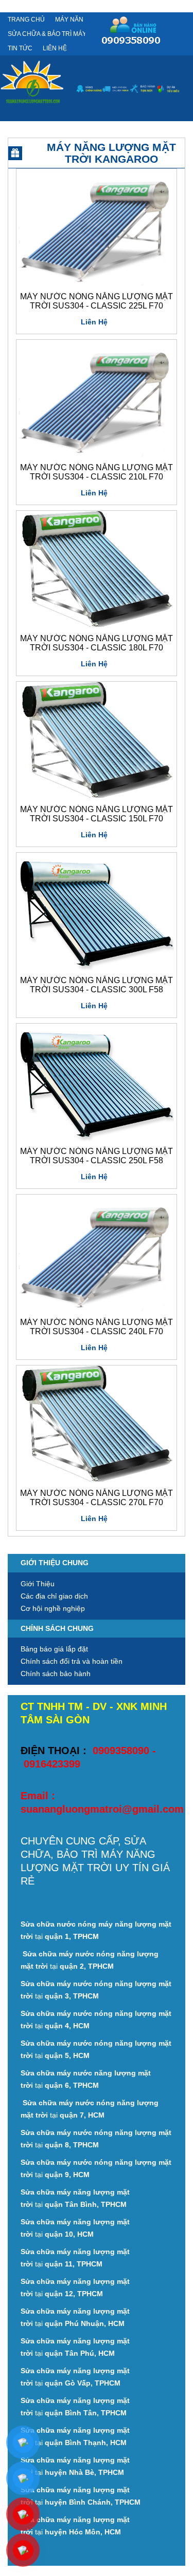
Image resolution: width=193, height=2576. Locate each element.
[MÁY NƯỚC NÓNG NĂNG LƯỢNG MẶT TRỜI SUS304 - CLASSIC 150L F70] (95, 741)
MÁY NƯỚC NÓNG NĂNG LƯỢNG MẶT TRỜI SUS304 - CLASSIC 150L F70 (97, 814)
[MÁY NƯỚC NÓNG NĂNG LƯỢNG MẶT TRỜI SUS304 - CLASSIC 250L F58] (95, 1083)
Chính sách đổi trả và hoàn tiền (72, 1661)
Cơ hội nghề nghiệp (53, 1608)
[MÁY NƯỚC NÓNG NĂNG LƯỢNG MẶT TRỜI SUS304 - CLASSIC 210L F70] (95, 399)
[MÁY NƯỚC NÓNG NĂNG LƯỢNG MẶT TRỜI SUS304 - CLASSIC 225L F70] (95, 228)
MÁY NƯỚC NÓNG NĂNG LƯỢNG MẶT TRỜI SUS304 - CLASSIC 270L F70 (97, 1498)
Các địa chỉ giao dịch (54, 1596)
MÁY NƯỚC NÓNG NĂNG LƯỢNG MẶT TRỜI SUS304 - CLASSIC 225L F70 (97, 301)
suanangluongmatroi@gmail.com (102, 1809)
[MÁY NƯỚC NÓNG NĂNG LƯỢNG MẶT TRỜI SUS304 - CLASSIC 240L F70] (95, 1254)
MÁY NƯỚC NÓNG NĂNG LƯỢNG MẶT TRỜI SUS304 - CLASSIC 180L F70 (97, 643)
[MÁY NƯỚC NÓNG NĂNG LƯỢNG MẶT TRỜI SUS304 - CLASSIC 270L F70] (95, 1425)
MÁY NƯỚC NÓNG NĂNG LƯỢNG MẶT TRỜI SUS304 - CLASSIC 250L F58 (97, 1156)
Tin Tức (20, 48)
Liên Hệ (55, 48)
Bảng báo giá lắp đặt (54, 1649)
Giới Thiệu (38, 1584)
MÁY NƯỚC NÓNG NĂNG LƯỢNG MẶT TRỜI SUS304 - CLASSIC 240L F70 (97, 1327)
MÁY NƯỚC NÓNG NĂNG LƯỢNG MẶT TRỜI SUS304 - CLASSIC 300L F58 (97, 985)
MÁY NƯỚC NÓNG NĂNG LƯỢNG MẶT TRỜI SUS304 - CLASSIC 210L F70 (97, 472)
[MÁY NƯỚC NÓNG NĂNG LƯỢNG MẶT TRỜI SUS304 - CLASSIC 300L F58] (95, 912)
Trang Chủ (26, 20)
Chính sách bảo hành (56, 1674)
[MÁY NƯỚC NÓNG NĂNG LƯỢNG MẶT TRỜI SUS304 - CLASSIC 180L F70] (95, 570)
